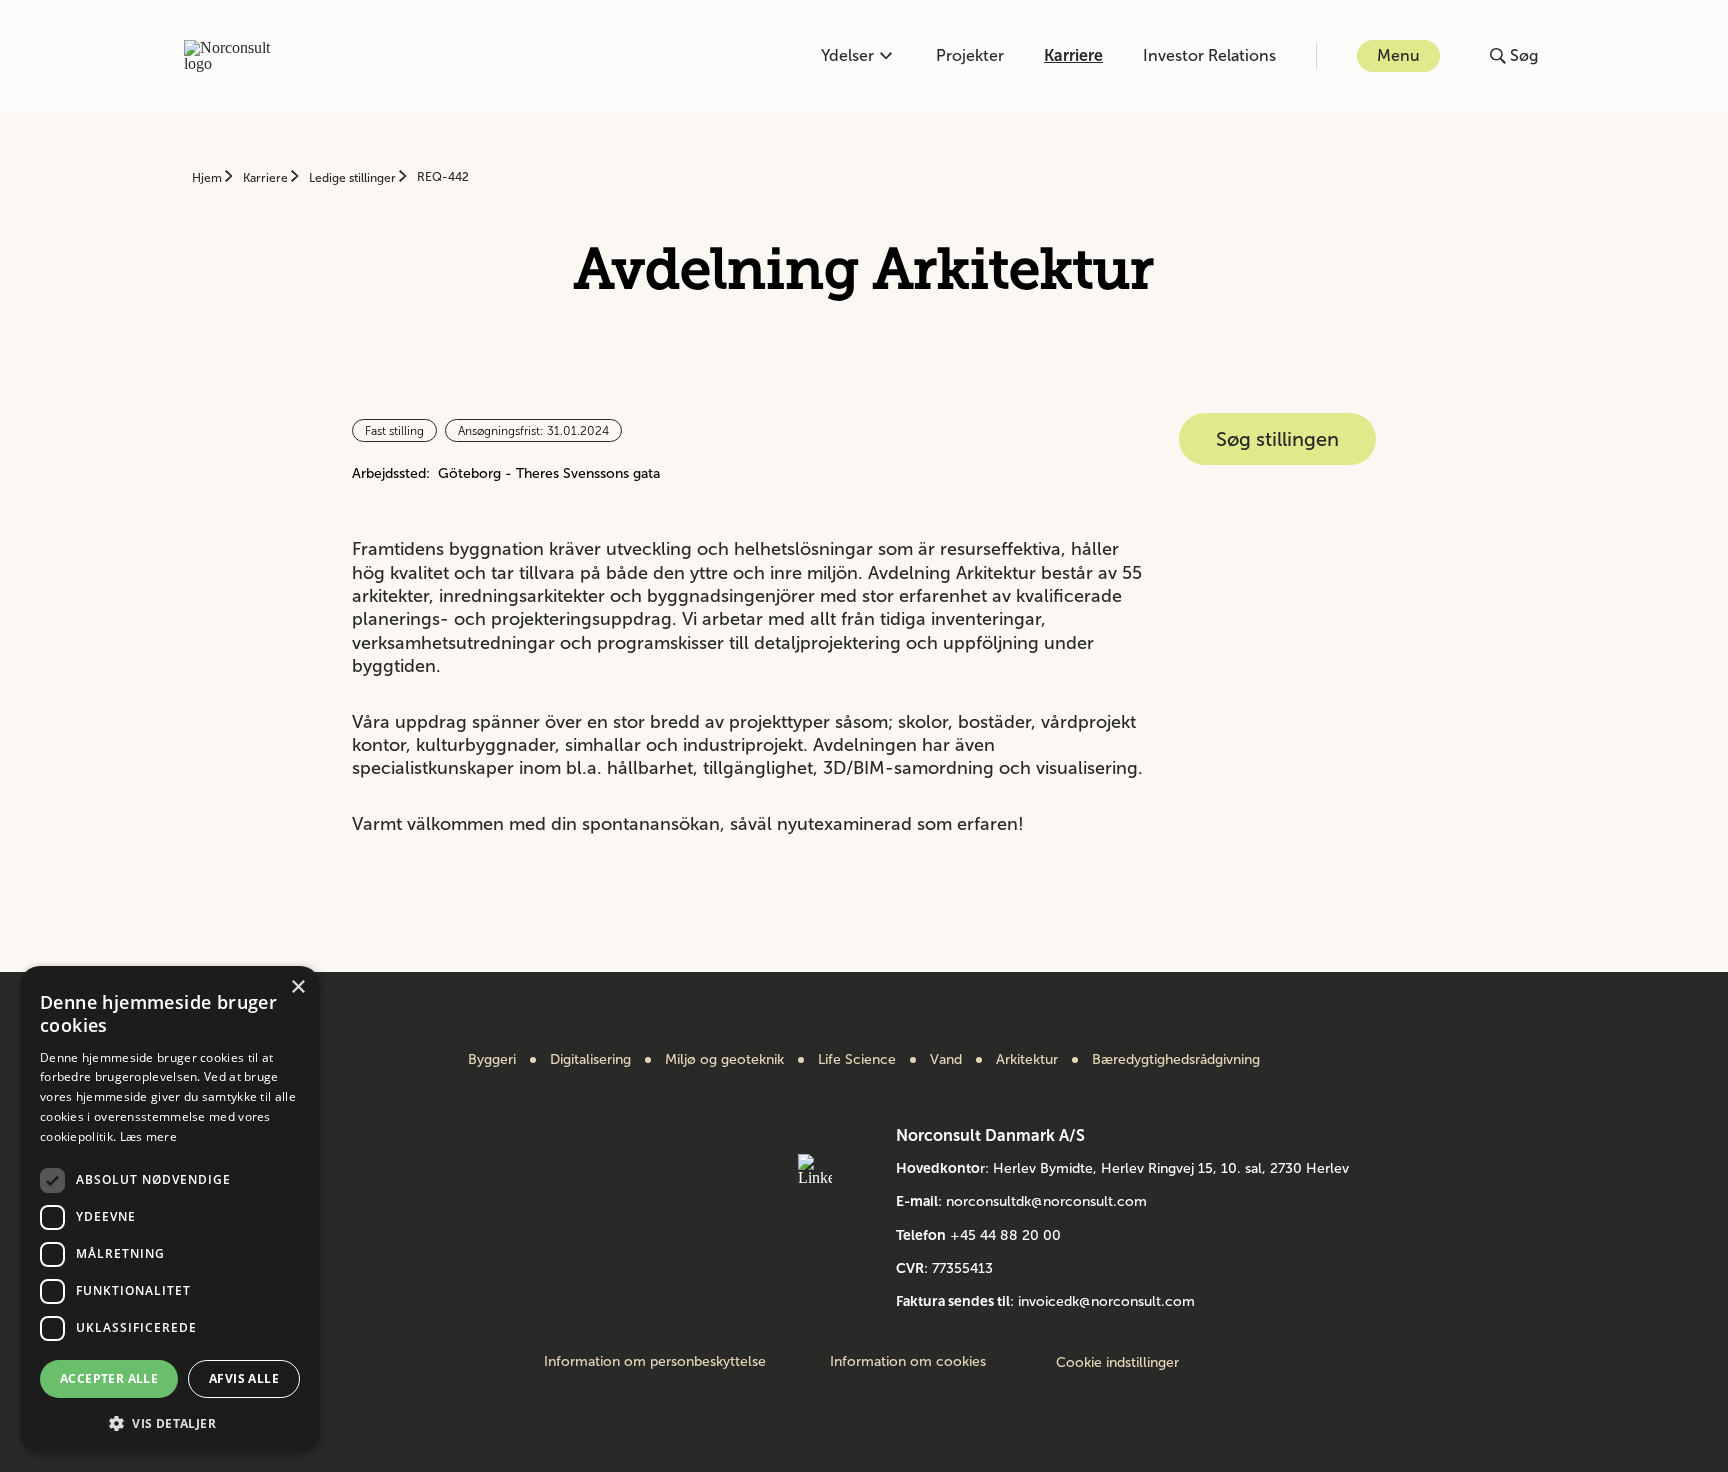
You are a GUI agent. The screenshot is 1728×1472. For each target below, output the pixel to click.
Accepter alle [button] (109, 1378)
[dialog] (170, 1209)
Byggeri (492, 1060)
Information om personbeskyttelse (655, 1362)
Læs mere (148, 1136)
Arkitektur (1027, 1060)
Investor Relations (1209, 55)
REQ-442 (443, 177)
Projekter (970, 55)
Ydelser (847, 55)
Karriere (1073, 55)
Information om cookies (908, 1362)
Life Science (857, 1060)
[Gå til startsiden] (238, 56)
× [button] (297, 987)
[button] (170, 1421)
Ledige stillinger (354, 178)
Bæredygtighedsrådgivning (1176, 1060)
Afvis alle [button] (244, 1378)
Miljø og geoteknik (724, 1060)
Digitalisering (590, 1060)
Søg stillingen (1277, 439)
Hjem (208, 178)
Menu (1398, 55)
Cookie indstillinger (1117, 1362)
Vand (946, 1060)
